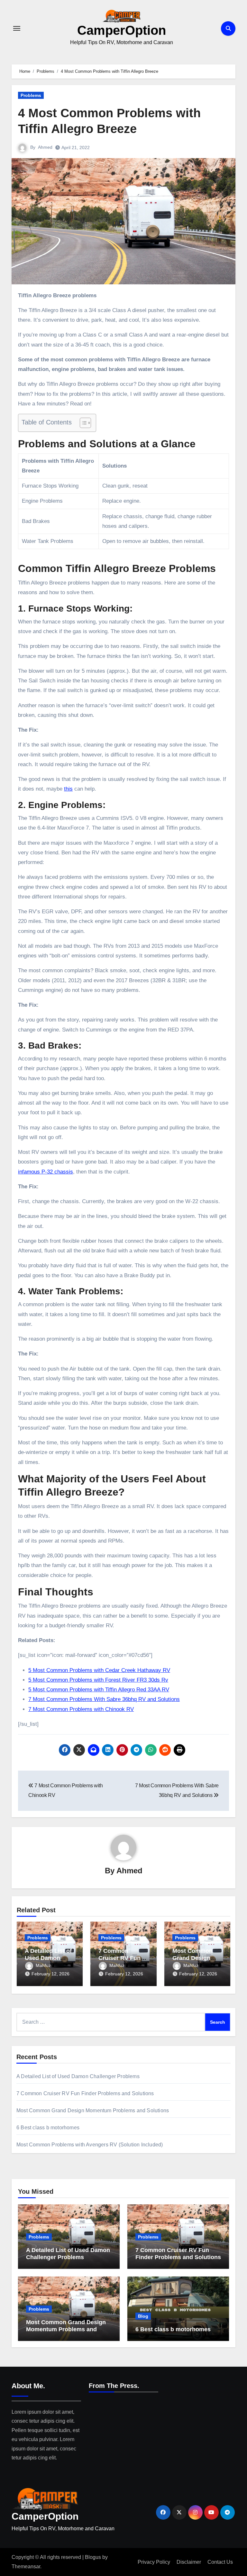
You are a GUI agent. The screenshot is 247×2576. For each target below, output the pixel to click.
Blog (143, 2316)
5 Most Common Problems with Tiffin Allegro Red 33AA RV (99, 1690)
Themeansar (26, 2566)
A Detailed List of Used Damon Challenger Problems (78, 2076)
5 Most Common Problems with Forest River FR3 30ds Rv (98, 1680)
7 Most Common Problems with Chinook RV (81, 1709)
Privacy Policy (154, 2562)
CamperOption (122, 30)
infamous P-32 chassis (46, 1172)
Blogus (93, 2557)
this (68, 789)
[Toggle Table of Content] (82, 423)
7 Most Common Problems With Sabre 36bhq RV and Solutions (104, 1699)
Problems (31, 95)
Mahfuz (43, 1965)
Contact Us (220, 2562)
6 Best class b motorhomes (48, 2128)
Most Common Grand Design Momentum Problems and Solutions (93, 2110)
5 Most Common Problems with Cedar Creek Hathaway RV (99, 1670)
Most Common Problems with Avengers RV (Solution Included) (90, 2145)
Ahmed (45, 147)
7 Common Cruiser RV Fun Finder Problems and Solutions (85, 2093)
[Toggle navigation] (17, 28)
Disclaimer (189, 2562)
